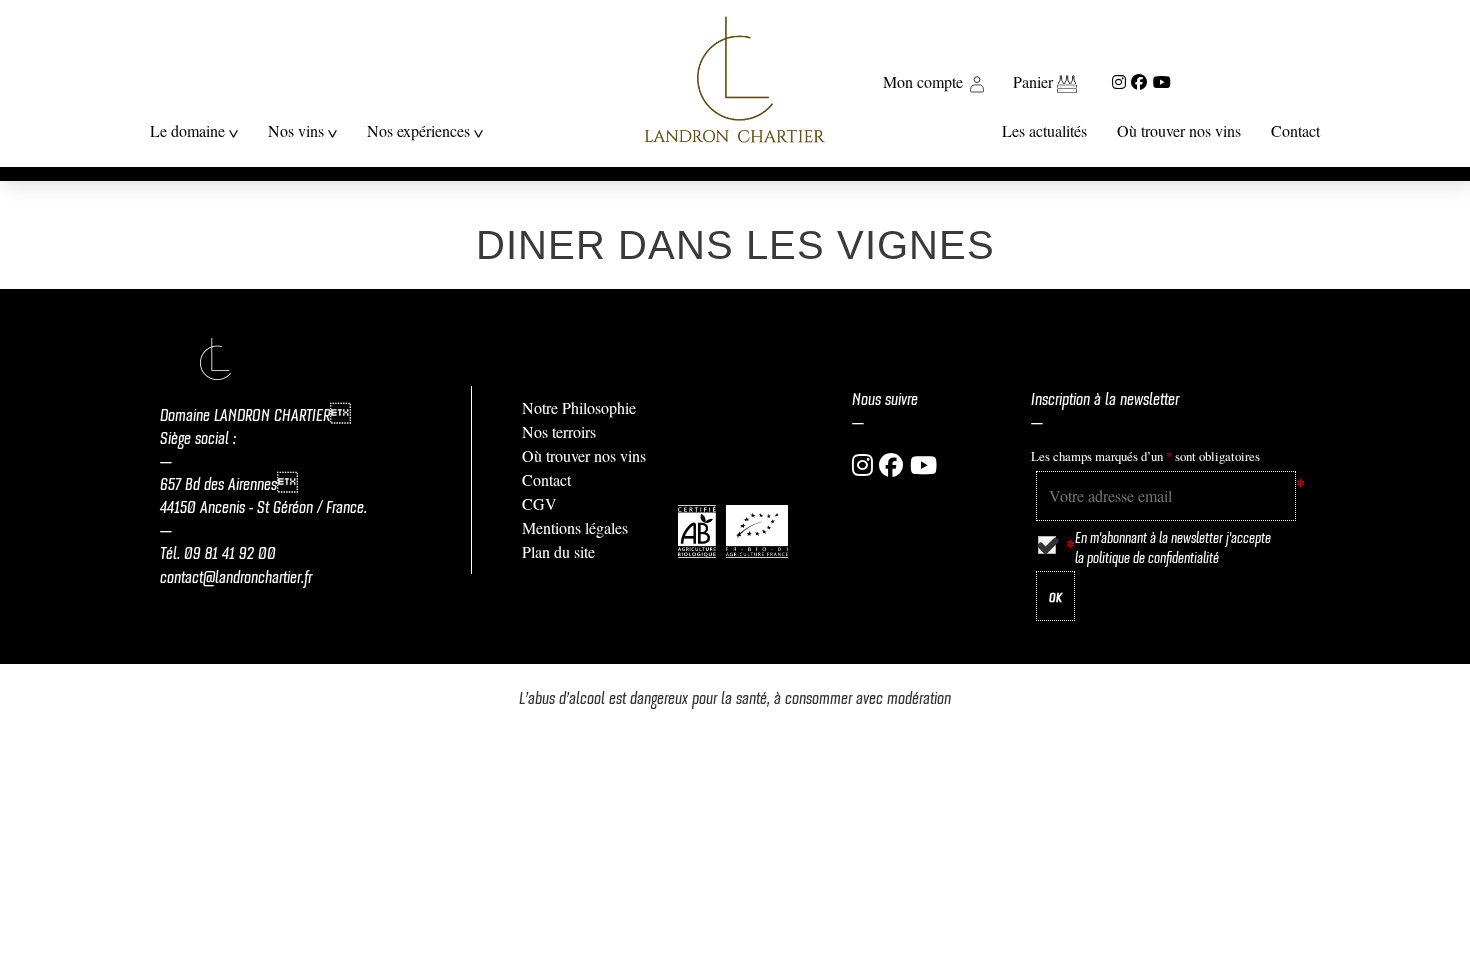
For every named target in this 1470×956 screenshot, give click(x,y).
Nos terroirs (559, 431)
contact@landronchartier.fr (236, 575)
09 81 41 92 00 (230, 551)
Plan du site (558, 551)
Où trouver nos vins (1179, 130)
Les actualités (1044, 130)
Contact (1295, 130)
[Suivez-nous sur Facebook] (1139, 81)
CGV (539, 503)
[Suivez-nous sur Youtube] (1162, 81)
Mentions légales (575, 527)
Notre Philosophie (579, 407)
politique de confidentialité (1153, 556)
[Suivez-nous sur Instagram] (1119, 81)
